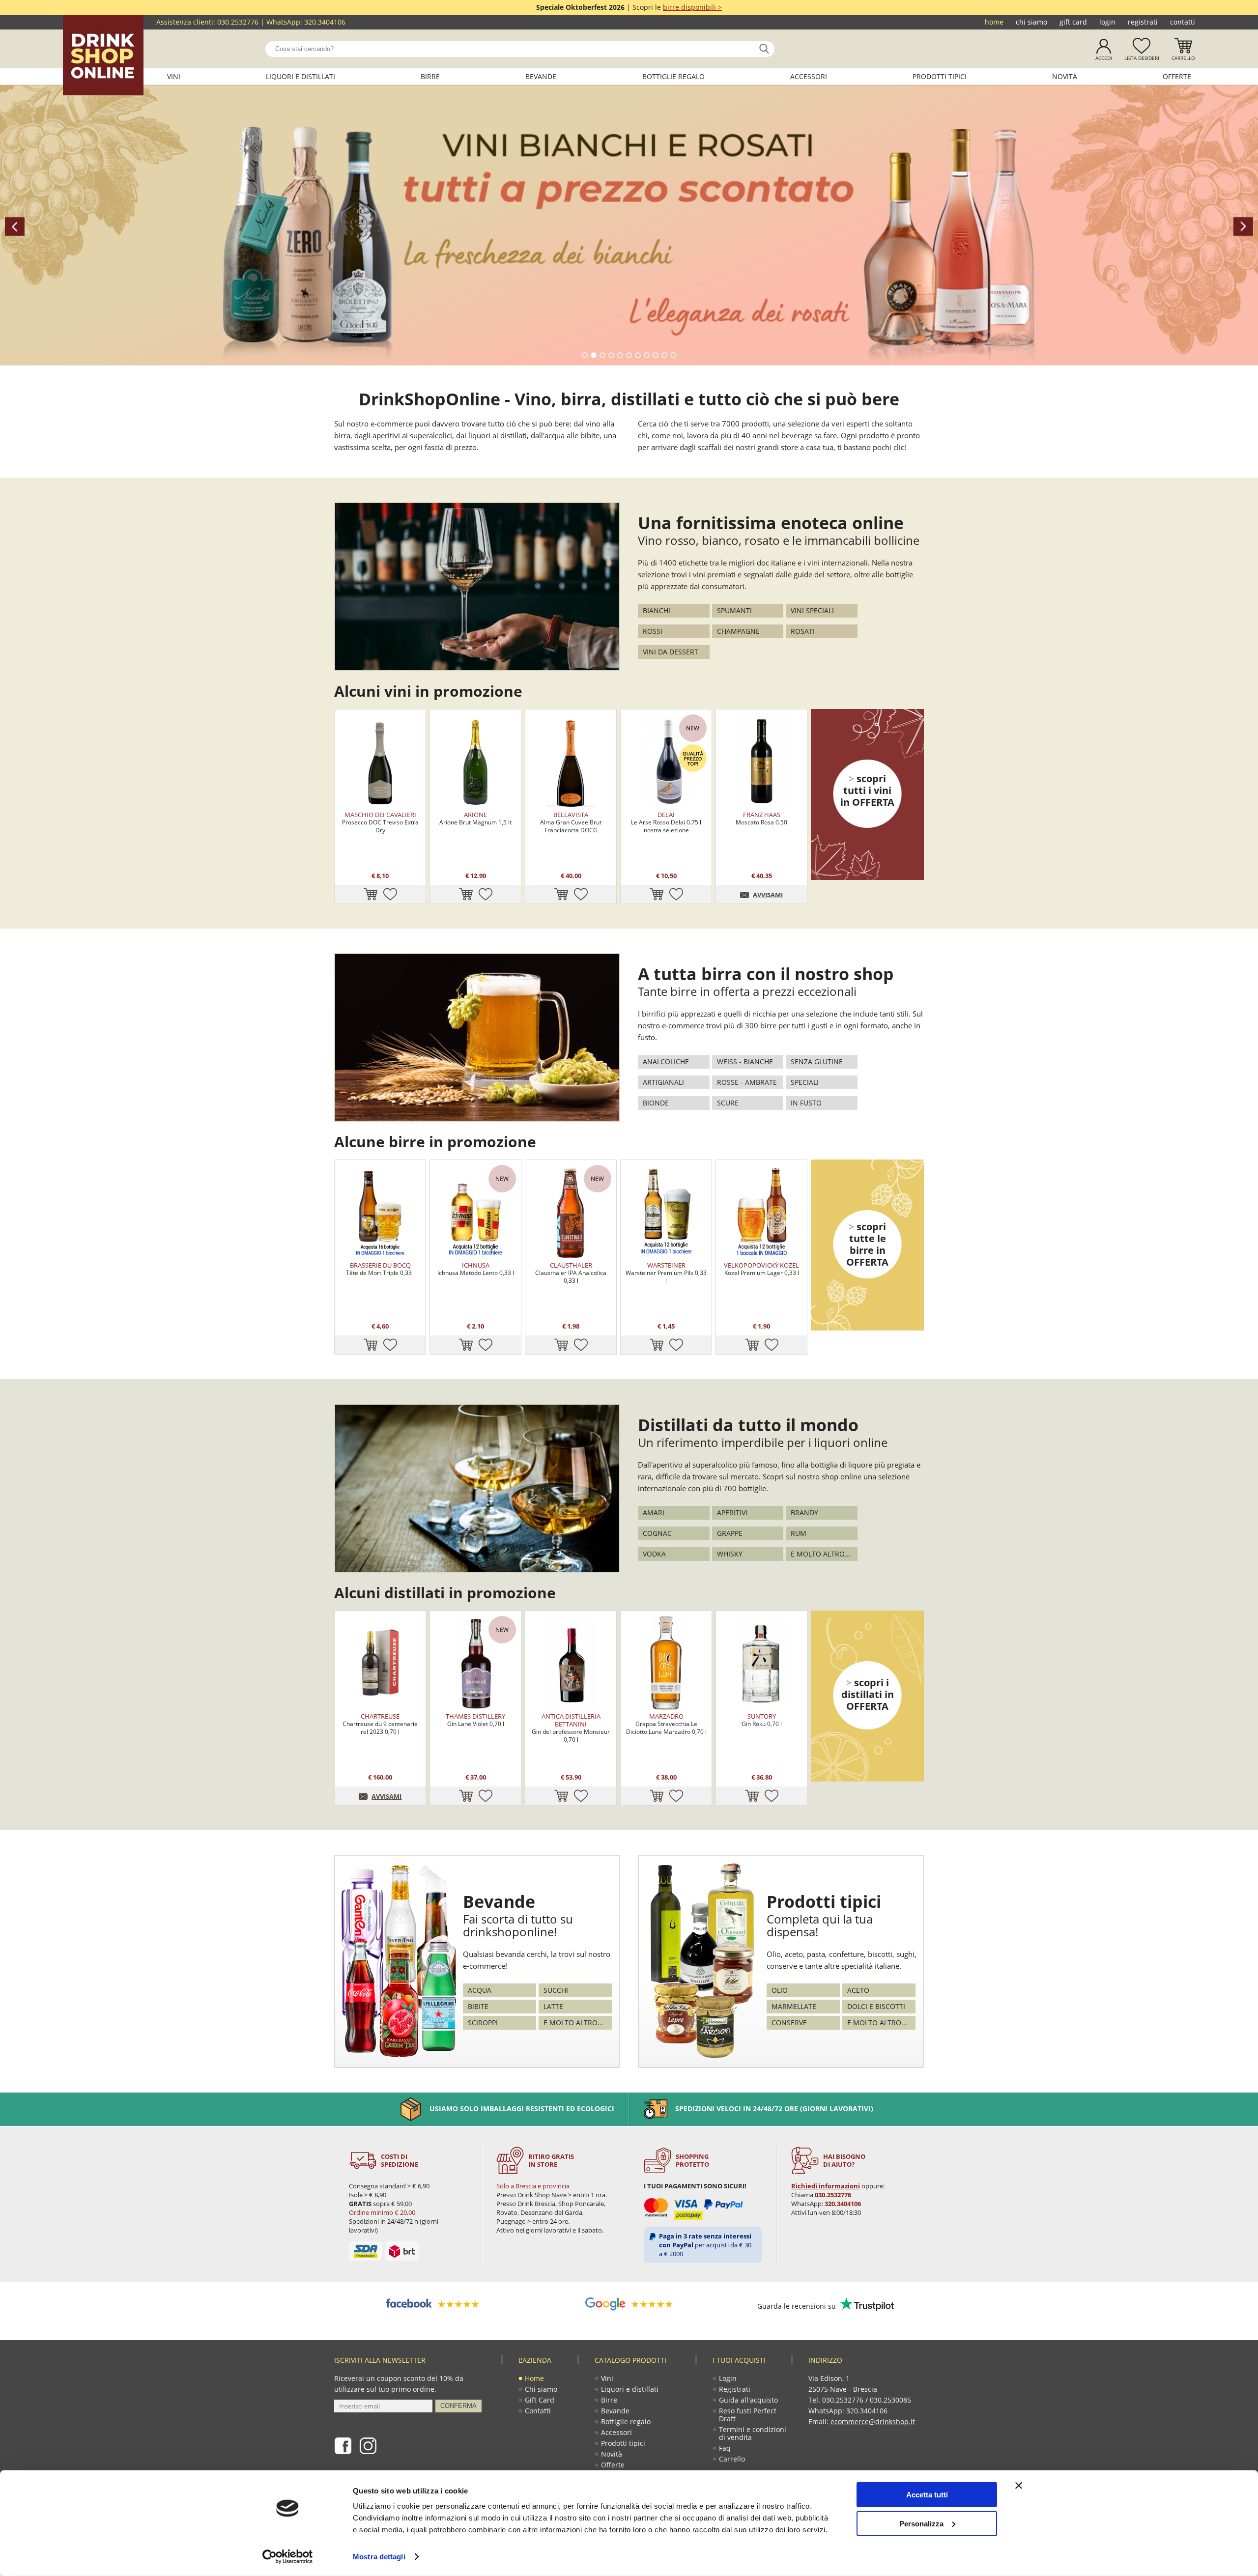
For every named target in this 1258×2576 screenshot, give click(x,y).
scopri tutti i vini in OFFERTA (867, 790)
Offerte (1177, 76)
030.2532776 (238, 22)
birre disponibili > (692, 7)
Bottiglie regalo (673, 76)
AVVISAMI (768, 895)
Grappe (730, 1533)
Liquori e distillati (300, 76)
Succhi (556, 1990)
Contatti (1183, 22)
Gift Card (1073, 22)
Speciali (805, 1082)
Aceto (858, 1990)
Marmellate (794, 2006)
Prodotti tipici (940, 76)
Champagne (738, 631)
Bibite (478, 2006)
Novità (1065, 76)
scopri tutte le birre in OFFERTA (867, 1244)
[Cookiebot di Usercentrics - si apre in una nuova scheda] (288, 2557)
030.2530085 (890, 2400)
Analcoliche (666, 1062)
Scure (728, 1103)
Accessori (809, 76)
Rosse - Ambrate (747, 1082)
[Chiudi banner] (1019, 2486)
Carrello (1183, 58)
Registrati (1143, 22)
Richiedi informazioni (826, 2186)
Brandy (804, 1513)
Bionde (656, 1103)
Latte (553, 2006)
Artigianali (663, 1082)
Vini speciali (812, 610)
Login (1107, 22)
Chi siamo (1031, 22)
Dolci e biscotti (876, 2006)
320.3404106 (325, 22)
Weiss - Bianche (745, 1062)
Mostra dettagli (379, 2557)
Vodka (654, 1554)
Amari (654, 1513)
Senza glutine (817, 1062)
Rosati (803, 631)
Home (994, 22)
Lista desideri (1142, 58)
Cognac (657, 1533)
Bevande (541, 76)
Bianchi (657, 610)
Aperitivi (732, 1513)
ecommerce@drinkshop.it (873, 2421)
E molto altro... (821, 1554)
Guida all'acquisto (748, 2400)
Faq (725, 2448)
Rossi (653, 631)
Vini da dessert (671, 652)
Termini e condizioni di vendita (753, 2433)
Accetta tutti (927, 2495)
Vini (174, 76)
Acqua (480, 1990)
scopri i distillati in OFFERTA (868, 1694)
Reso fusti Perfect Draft (748, 2415)
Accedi (1104, 58)
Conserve (789, 2023)
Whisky (730, 1554)
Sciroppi (483, 2023)
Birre (430, 76)
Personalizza (921, 2523)
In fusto (806, 1103)
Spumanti (734, 610)
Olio (780, 1990)
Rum (799, 1533)
